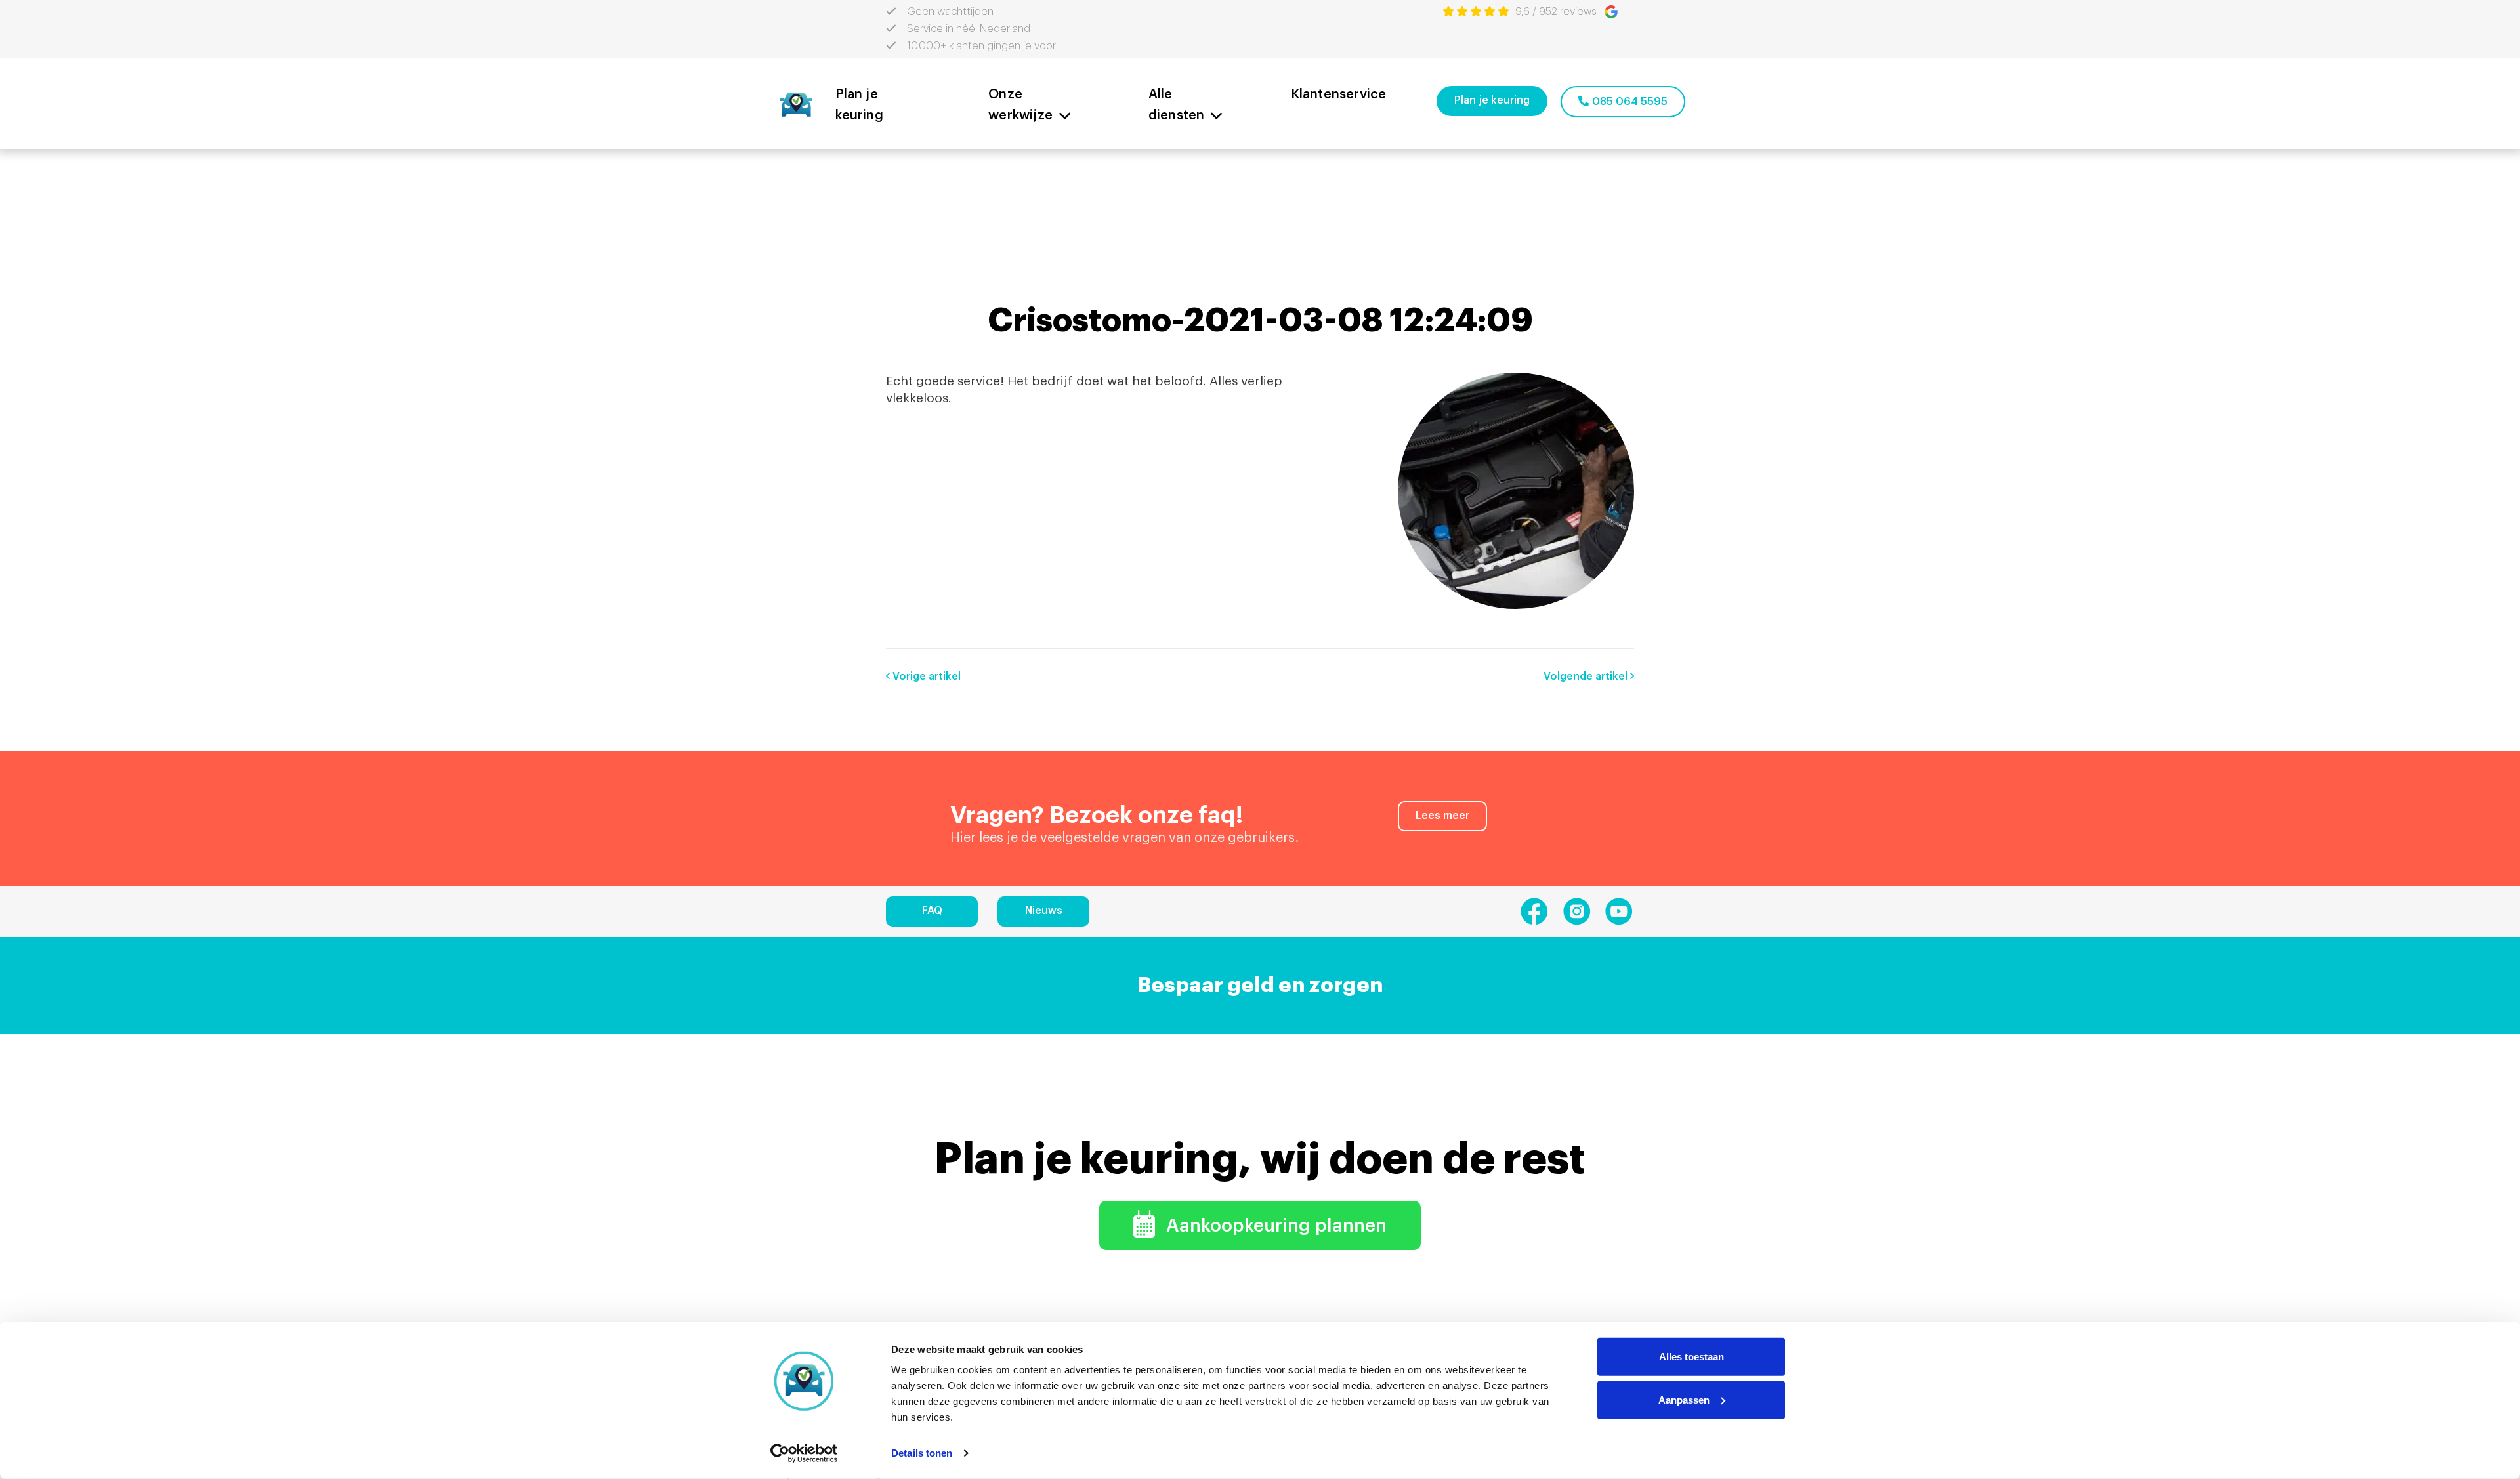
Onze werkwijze (1020, 105)
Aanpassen (1684, 1399)
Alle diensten (1177, 105)
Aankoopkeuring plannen (1274, 1226)
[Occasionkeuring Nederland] (796, 103)
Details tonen (922, 1453)
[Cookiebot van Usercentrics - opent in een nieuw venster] (804, 1453)
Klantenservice (1339, 94)
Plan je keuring (859, 105)
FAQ (932, 911)
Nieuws (1044, 911)
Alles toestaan (1691, 1357)
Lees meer (1442, 816)
